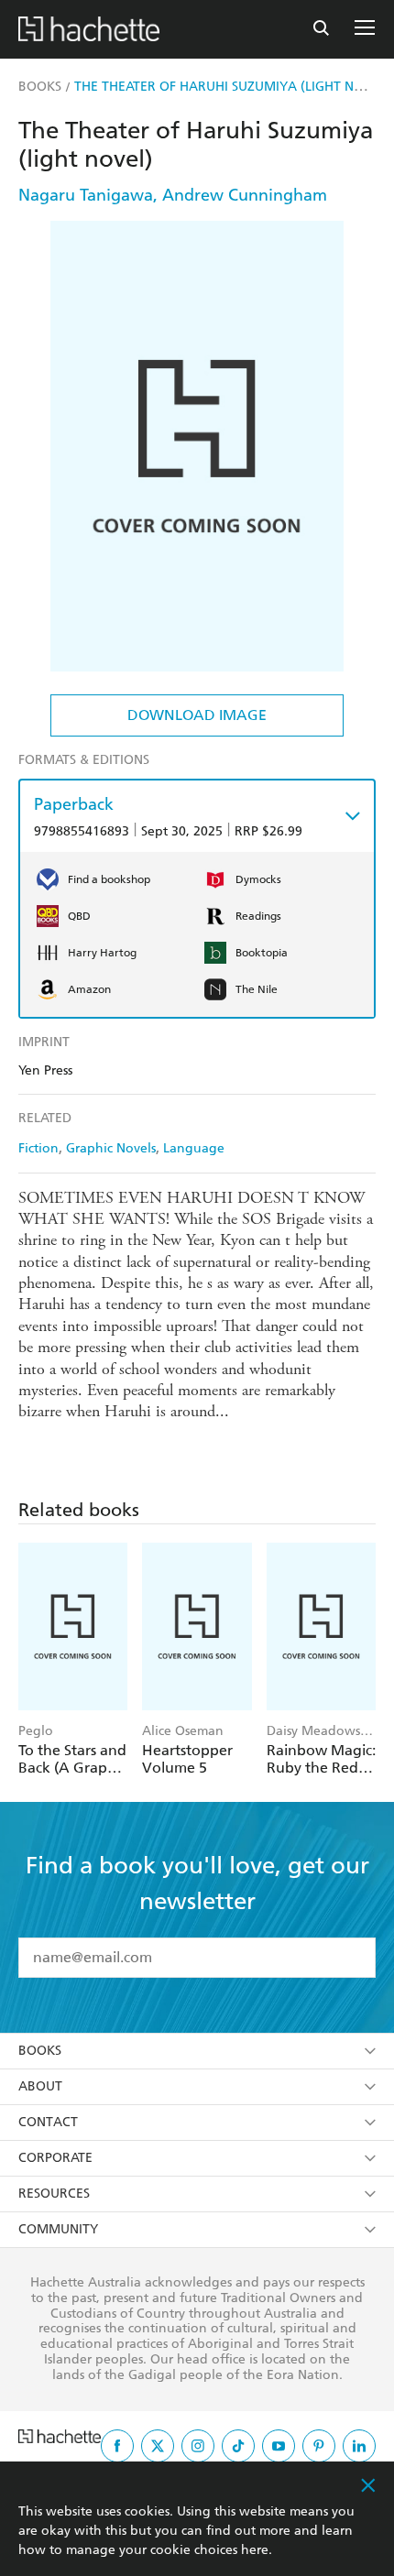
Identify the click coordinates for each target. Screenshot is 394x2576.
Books (40, 2051)
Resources (54, 2194)
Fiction (38, 1148)
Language (194, 1148)
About (40, 2086)
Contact (48, 2122)
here (255, 2550)
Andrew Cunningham (245, 195)
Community (58, 2229)
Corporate (55, 2158)
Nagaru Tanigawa (86, 195)
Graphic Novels (111, 1148)
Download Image (197, 715)
